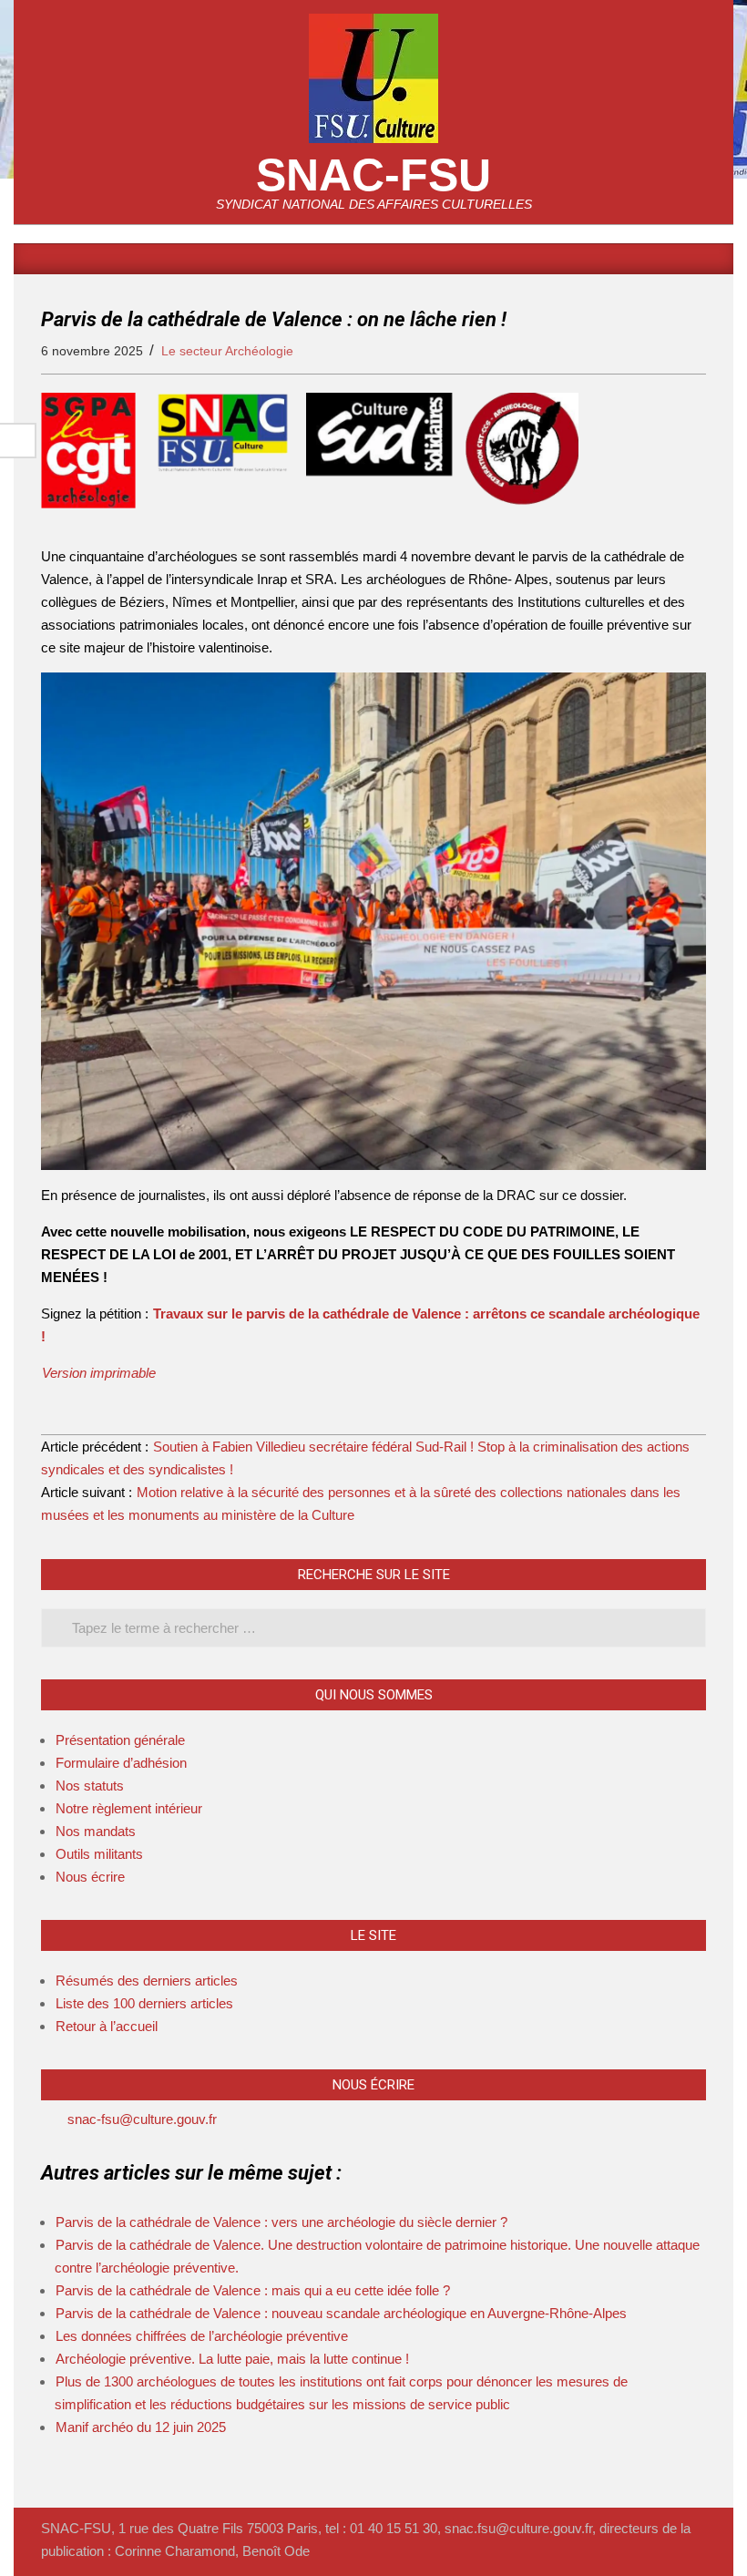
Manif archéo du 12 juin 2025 (141, 2427)
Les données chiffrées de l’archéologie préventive (202, 2336)
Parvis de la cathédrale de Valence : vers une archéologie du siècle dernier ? (281, 2222)
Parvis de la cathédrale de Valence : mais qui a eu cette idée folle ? (253, 2290)
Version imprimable (99, 1373)
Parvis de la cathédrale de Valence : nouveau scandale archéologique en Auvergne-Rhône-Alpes (341, 2313)
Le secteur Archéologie (227, 351)
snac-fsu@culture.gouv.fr (142, 2119)
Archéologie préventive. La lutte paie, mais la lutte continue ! (232, 2359)
